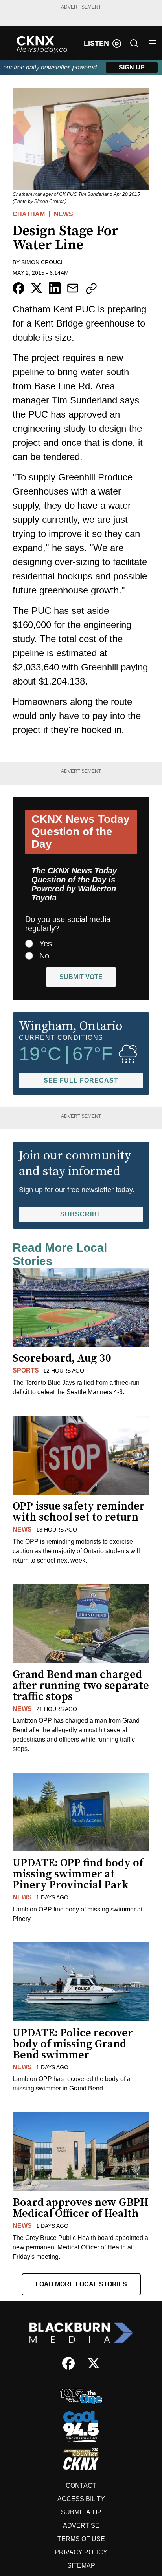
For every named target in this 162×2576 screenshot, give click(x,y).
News (64, 214)
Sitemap (81, 2566)
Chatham (29, 214)
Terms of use (81, 2539)
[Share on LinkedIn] (55, 288)
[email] (73, 288)
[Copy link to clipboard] (91, 288)
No (44, 956)
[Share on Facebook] (18, 288)
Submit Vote (81, 977)
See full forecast (81, 1080)
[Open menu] (153, 43)
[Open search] (134, 43)
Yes (46, 944)
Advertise (81, 2526)
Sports (26, 1370)
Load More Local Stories (81, 2284)
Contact (81, 2486)
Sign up (132, 67)
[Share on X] (37, 288)
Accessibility (81, 2499)
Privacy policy (81, 2552)
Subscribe (81, 1214)
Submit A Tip (81, 2512)
